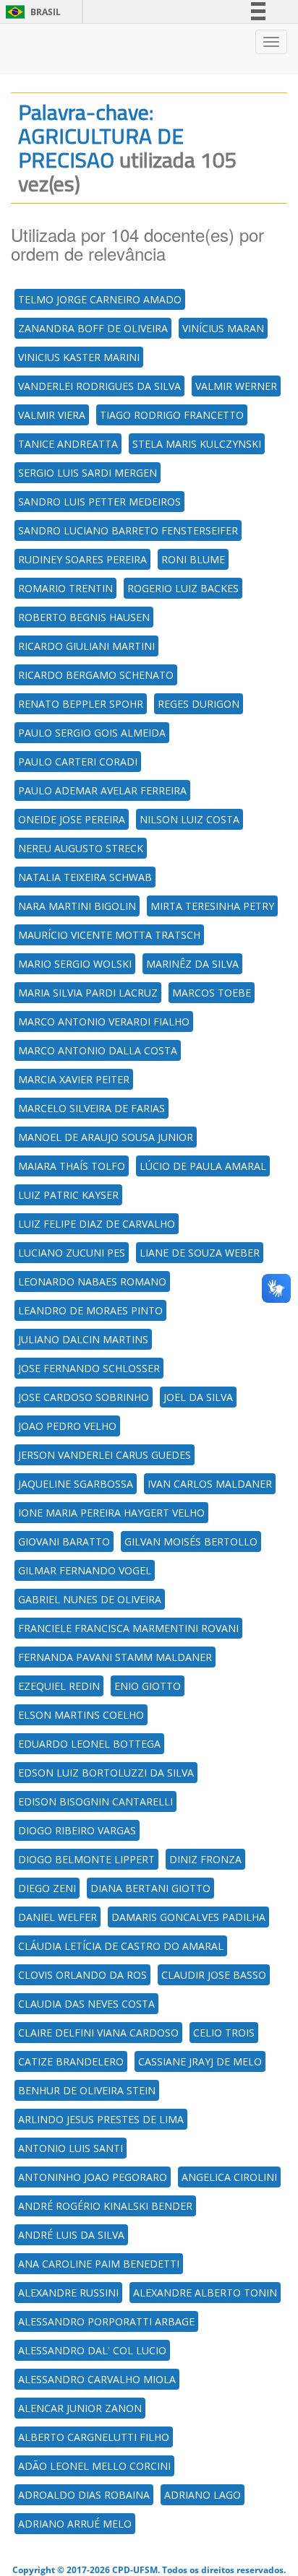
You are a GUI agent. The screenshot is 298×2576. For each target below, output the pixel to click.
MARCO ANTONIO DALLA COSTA (98, 1050)
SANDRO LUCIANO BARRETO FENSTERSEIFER (128, 530)
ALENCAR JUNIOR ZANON (80, 2408)
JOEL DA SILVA (198, 1397)
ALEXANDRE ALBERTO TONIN (205, 2293)
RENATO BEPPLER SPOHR (81, 704)
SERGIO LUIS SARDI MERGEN (88, 473)
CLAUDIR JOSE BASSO (214, 1975)
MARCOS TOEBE (212, 993)
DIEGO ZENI (47, 1888)
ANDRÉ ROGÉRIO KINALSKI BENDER (105, 2206)
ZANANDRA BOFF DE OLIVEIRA (93, 328)
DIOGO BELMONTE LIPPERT (86, 1859)
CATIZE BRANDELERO (71, 2061)
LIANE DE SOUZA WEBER (200, 1253)
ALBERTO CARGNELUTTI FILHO (94, 2437)
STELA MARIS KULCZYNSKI (197, 444)
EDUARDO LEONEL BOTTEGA (89, 1744)
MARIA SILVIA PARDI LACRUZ (88, 993)
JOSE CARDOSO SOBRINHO (84, 1397)
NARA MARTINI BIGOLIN (77, 906)
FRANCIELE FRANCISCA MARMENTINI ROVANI (128, 1628)
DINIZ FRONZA (205, 1859)
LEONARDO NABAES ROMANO (92, 1282)
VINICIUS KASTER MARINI (79, 357)
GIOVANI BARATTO (64, 1541)
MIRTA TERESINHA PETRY (212, 906)
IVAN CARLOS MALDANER (210, 1484)
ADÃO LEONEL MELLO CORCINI (94, 2466)
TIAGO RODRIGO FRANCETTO (172, 415)
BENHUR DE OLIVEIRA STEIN (87, 2090)
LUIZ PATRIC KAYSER (68, 1195)
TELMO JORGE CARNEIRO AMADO (100, 299)
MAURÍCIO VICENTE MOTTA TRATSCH (109, 935)
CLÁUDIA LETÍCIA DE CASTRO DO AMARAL (121, 1946)
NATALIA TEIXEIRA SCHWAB (85, 877)
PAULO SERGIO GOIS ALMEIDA (92, 733)
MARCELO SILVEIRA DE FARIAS (91, 1108)
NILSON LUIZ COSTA (190, 819)
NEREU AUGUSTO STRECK (81, 848)
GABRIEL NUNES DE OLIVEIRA (90, 1599)
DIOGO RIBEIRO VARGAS (77, 1830)
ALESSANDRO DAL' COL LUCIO (92, 2350)
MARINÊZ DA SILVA (192, 964)
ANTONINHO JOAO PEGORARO (93, 2177)
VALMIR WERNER (236, 386)
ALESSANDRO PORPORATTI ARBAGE (106, 2321)
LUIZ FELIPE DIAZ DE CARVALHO (97, 1224)
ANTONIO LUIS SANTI (71, 2148)
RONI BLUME (193, 559)
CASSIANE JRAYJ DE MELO (200, 2061)
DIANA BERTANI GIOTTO (150, 1888)
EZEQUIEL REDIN (59, 1686)
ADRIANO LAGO (203, 2495)
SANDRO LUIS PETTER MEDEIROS (99, 502)
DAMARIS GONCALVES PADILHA (188, 1917)
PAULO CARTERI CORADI (78, 762)
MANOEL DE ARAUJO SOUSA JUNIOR (106, 1137)
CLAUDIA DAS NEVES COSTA (86, 2004)
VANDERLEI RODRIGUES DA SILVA (99, 386)
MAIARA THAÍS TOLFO (72, 1166)
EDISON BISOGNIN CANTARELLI (95, 1801)
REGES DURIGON (199, 704)
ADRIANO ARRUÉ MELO (75, 2524)
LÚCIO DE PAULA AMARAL (203, 1166)
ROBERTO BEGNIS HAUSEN (84, 617)
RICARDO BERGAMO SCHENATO (96, 675)
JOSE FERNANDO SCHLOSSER (89, 1368)
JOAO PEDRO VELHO (67, 1426)
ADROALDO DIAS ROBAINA (84, 2495)
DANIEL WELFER (58, 1917)
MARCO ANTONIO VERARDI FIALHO (104, 1022)
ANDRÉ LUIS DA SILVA (71, 2235)
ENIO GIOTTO (148, 1686)
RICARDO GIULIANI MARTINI (86, 646)
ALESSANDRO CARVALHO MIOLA (97, 2379)
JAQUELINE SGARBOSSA (76, 1484)
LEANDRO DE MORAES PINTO (90, 1310)
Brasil (31, 12)
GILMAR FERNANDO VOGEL (85, 1570)
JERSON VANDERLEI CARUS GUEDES (105, 1455)
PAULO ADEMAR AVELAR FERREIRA (102, 790)
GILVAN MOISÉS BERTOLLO (191, 1541)
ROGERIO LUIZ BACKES (183, 588)
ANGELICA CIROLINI (229, 2177)
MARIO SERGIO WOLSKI (75, 964)
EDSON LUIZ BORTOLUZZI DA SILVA (106, 1773)
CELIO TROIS (224, 2033)
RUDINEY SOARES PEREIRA (82, 559)
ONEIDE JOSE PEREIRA (72, 819)
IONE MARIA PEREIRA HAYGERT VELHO (111, 1513)
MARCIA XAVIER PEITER (74, 1079)
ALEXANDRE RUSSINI (68, 2293)
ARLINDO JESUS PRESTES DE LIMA (101, 2119)
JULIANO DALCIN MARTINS (83, 1339)
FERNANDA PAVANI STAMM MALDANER (115, 1657)
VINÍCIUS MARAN (223, 328)
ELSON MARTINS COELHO (81, 1715)
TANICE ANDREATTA (68, 444)
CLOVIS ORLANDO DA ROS (82, 1975)
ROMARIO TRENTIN (65, 588)
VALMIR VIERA (52, 415)
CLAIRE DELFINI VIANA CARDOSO (98, 2033)
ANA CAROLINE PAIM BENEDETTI (99, 2264)
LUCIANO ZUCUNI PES (72, 1253)
